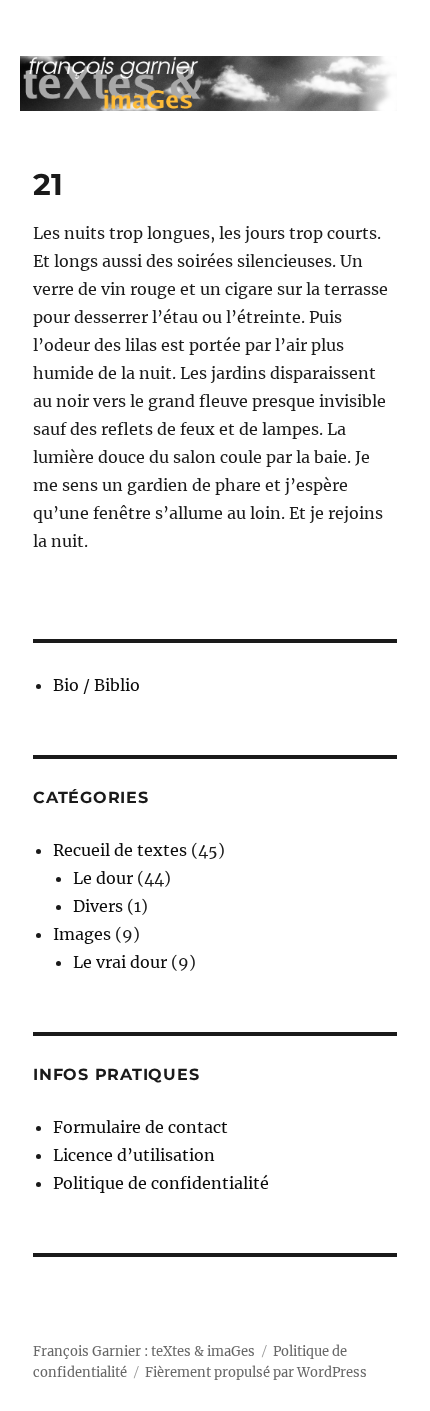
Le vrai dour (120, 962)
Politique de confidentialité (161, 1183)
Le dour (103, 878)
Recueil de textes (120, 850)
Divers (98, 906)
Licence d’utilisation (134, 1155)
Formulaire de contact (140, 1127)
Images (82, 934)
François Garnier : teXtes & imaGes (144, 1351)
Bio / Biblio (96, 685)
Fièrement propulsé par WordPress (256, 1372)
